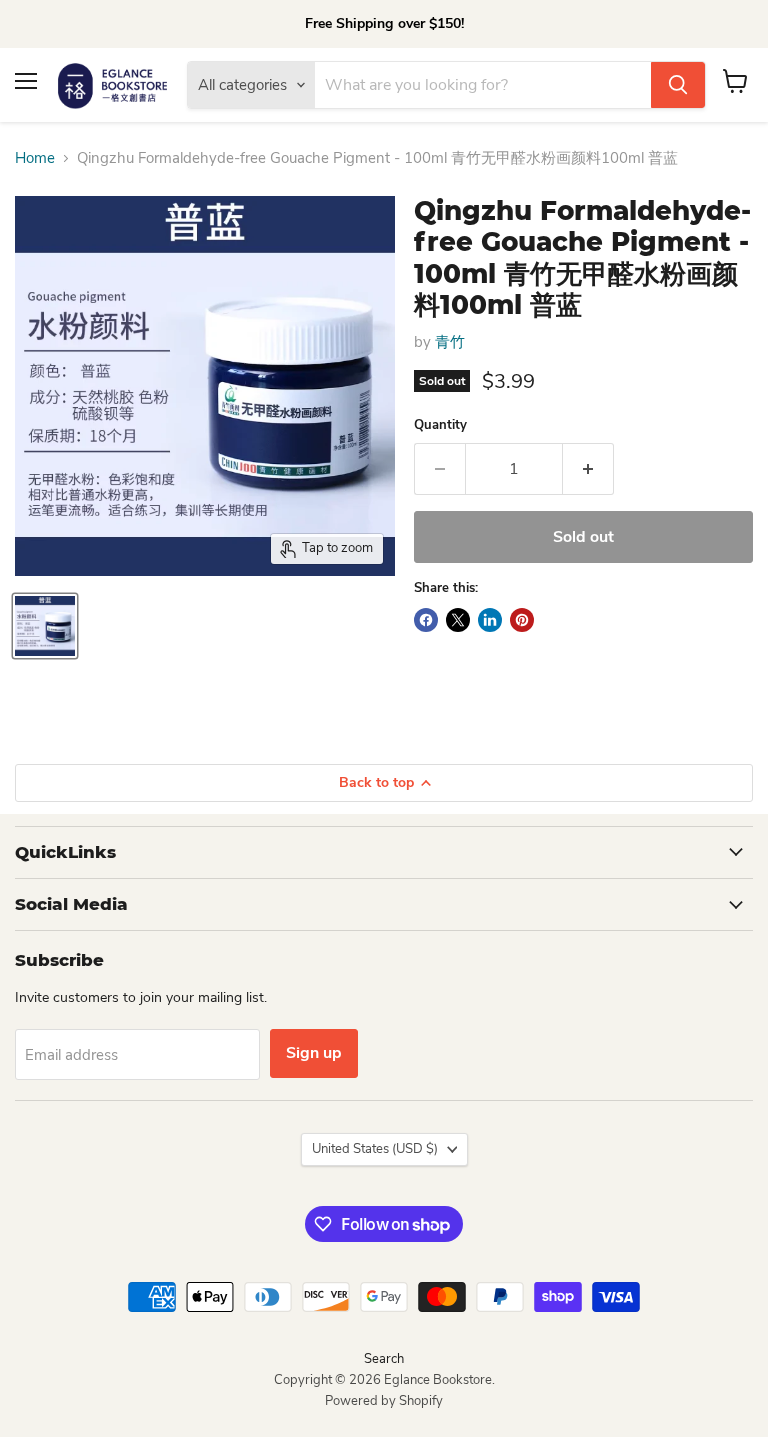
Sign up (314, 1053)
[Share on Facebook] (426, 620)
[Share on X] (458, 620)
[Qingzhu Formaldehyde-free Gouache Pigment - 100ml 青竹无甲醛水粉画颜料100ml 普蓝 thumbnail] (45, 626)
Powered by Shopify (384, 1401)
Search (384, 1359)
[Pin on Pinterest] (522, 620)
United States (375, 1149)
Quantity (440, 425)
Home (35, 158)
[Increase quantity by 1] (588, 469)
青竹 (450, 342)
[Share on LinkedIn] (490, 620)
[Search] (678, 85)
